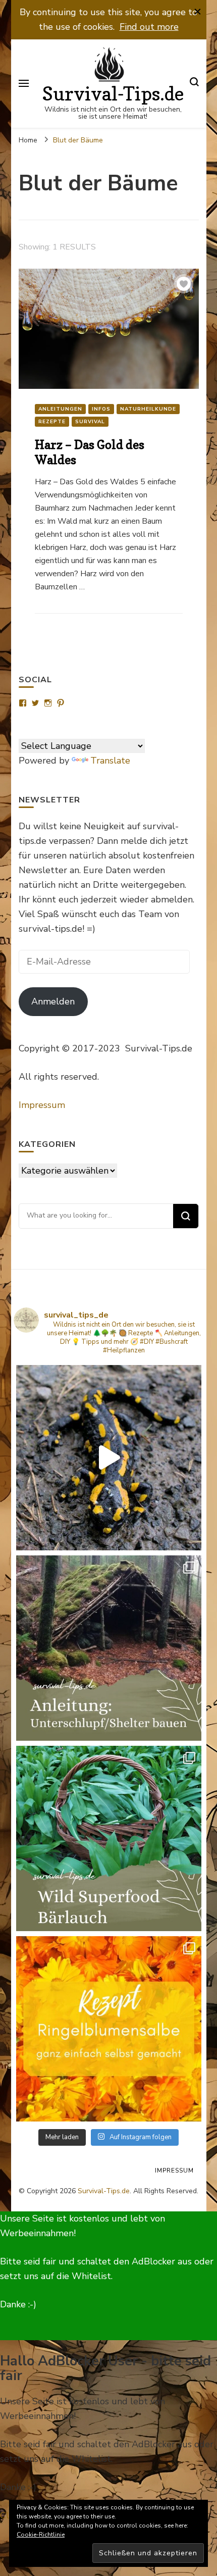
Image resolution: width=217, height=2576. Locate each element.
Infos (101, 409)
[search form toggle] (194, 84)
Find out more (149, 27)
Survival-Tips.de (113, 94)
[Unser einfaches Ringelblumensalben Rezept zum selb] (109, 2029)
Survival (90, 422)
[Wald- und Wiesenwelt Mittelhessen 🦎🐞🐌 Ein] (109, 1458)
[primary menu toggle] (24, 83)
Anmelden (53, 1001)
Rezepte (52, 422)
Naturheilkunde (148, 409)
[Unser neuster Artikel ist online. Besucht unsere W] (109, 1648)
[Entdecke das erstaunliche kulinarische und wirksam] (109, 1838)
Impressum (42, 1105)
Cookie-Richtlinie (41, 2535)
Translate (110, 761)
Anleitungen (60, 409)
